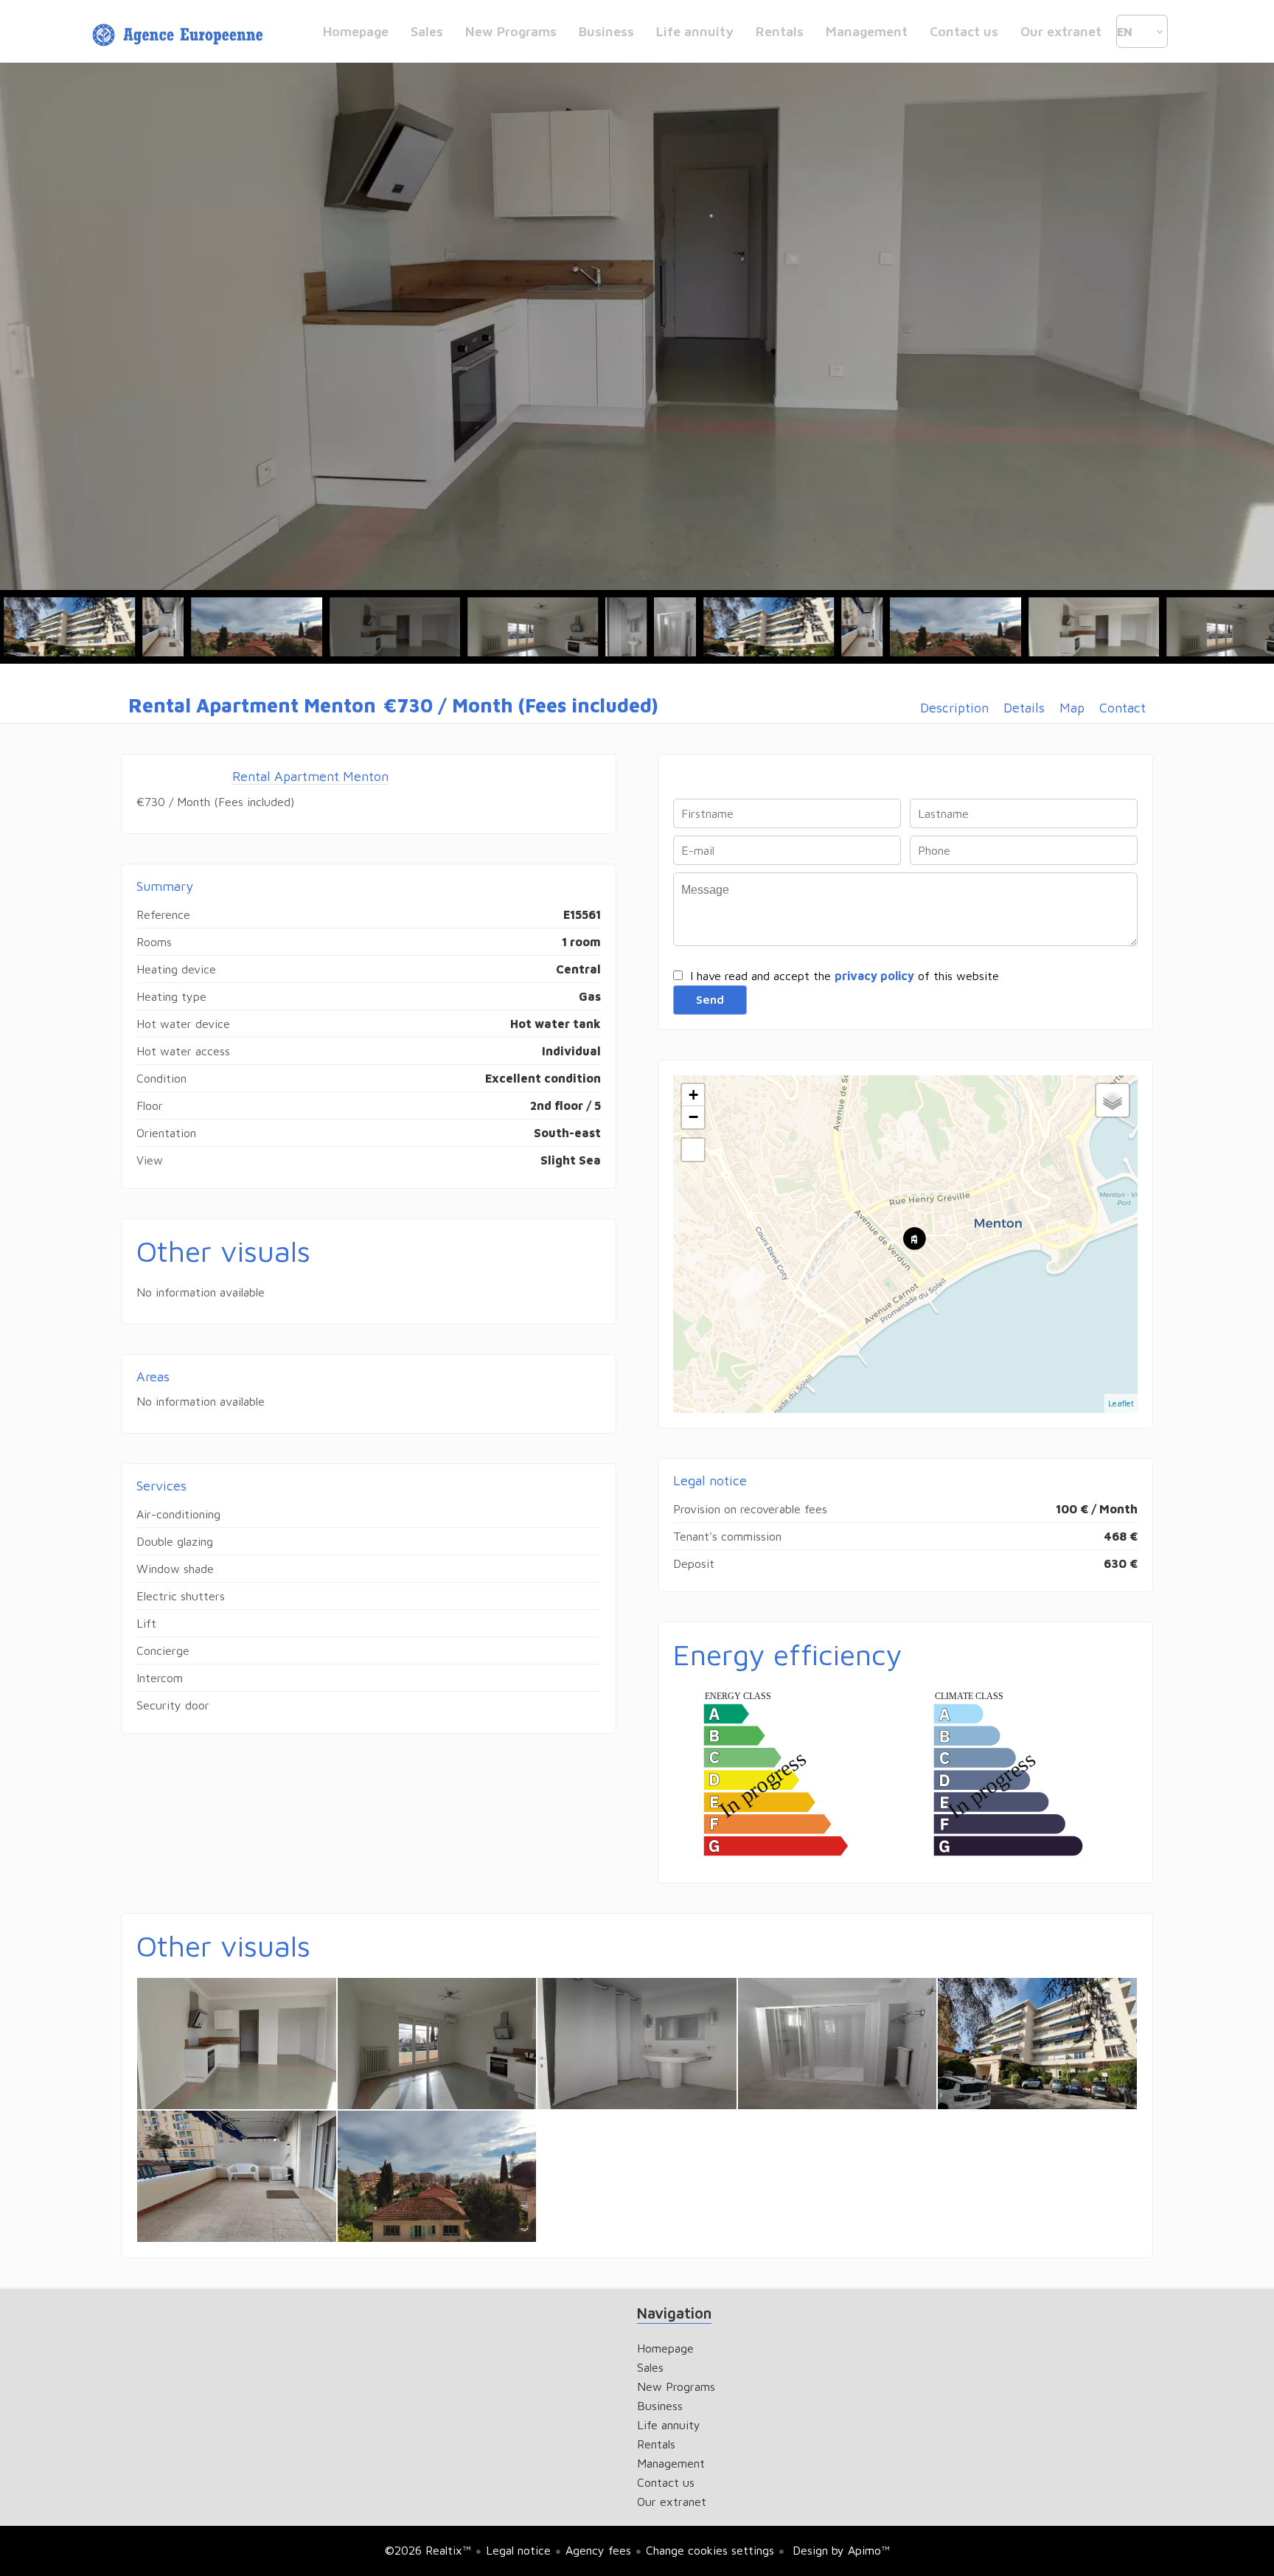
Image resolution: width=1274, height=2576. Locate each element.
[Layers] (1113, 1100)
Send (710, 999)
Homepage (180, 35)
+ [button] (693, 1095)
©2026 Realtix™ (428, 2550)
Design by (839, 2550)
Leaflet (1121, 1403)
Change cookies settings (710, 2550)
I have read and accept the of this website (845, 976)
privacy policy (874, 976)
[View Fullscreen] (693, 1150)
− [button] (693, 1117)
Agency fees (598, 2550)
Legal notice (518, 2550)
